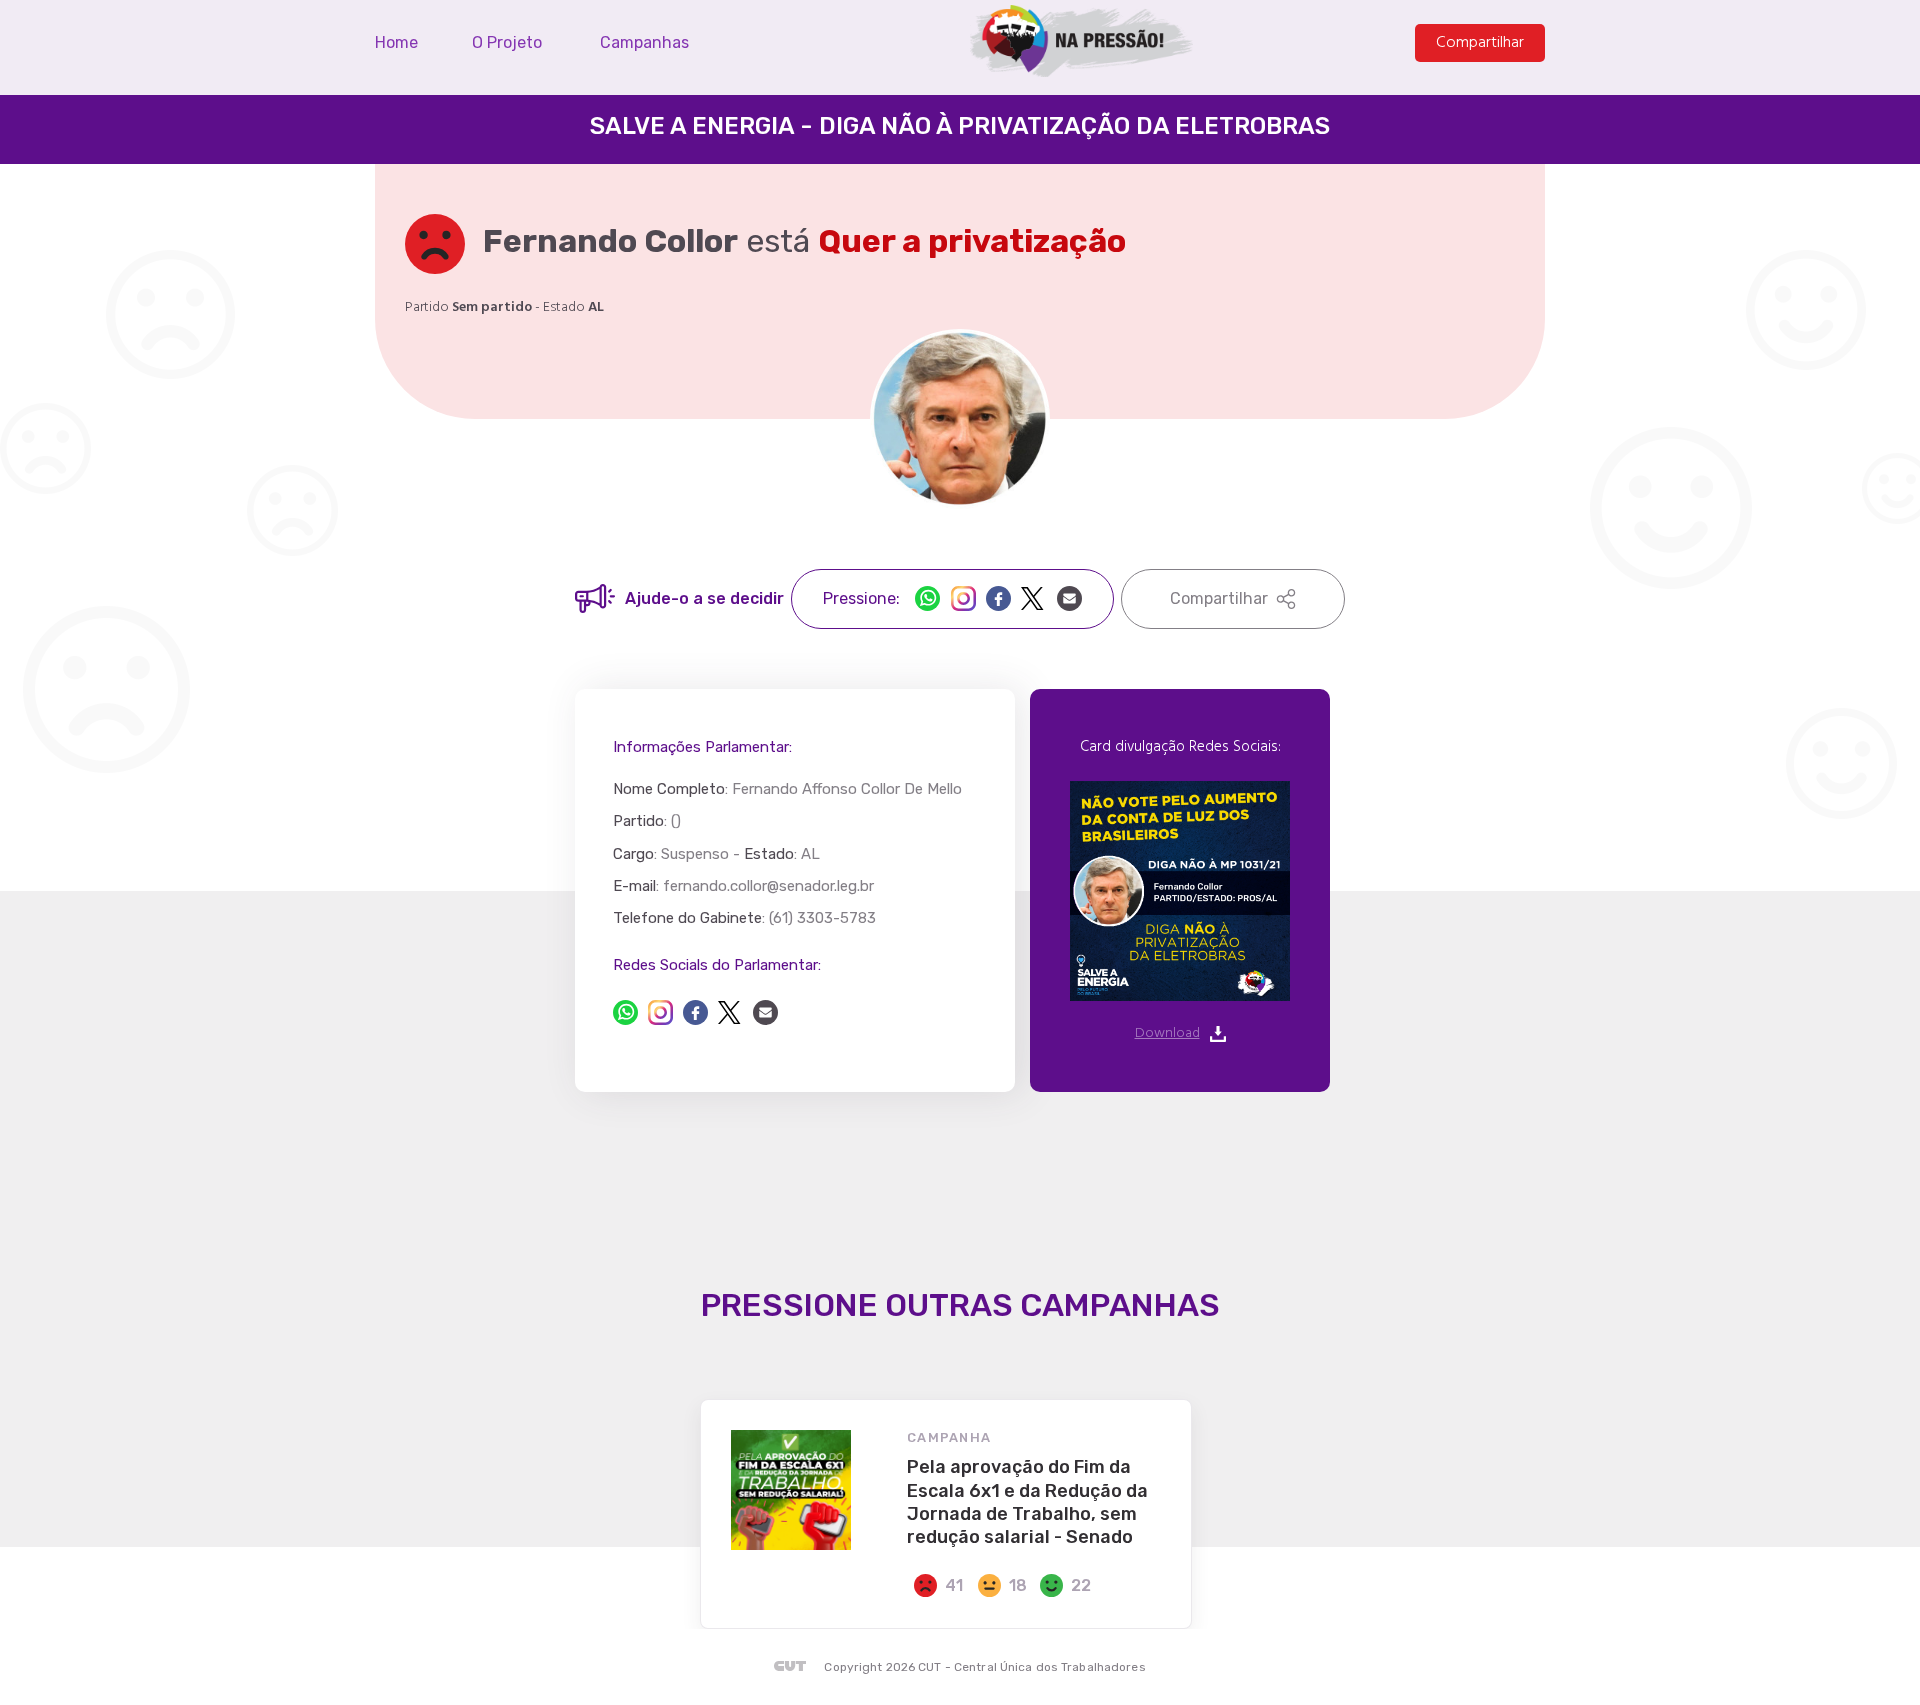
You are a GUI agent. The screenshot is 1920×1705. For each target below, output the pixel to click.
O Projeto (507, 43)
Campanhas (644, 43)
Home (396, 43)
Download (1167, 1034)
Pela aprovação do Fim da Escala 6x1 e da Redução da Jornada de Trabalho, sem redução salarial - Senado (1027, 1502)
